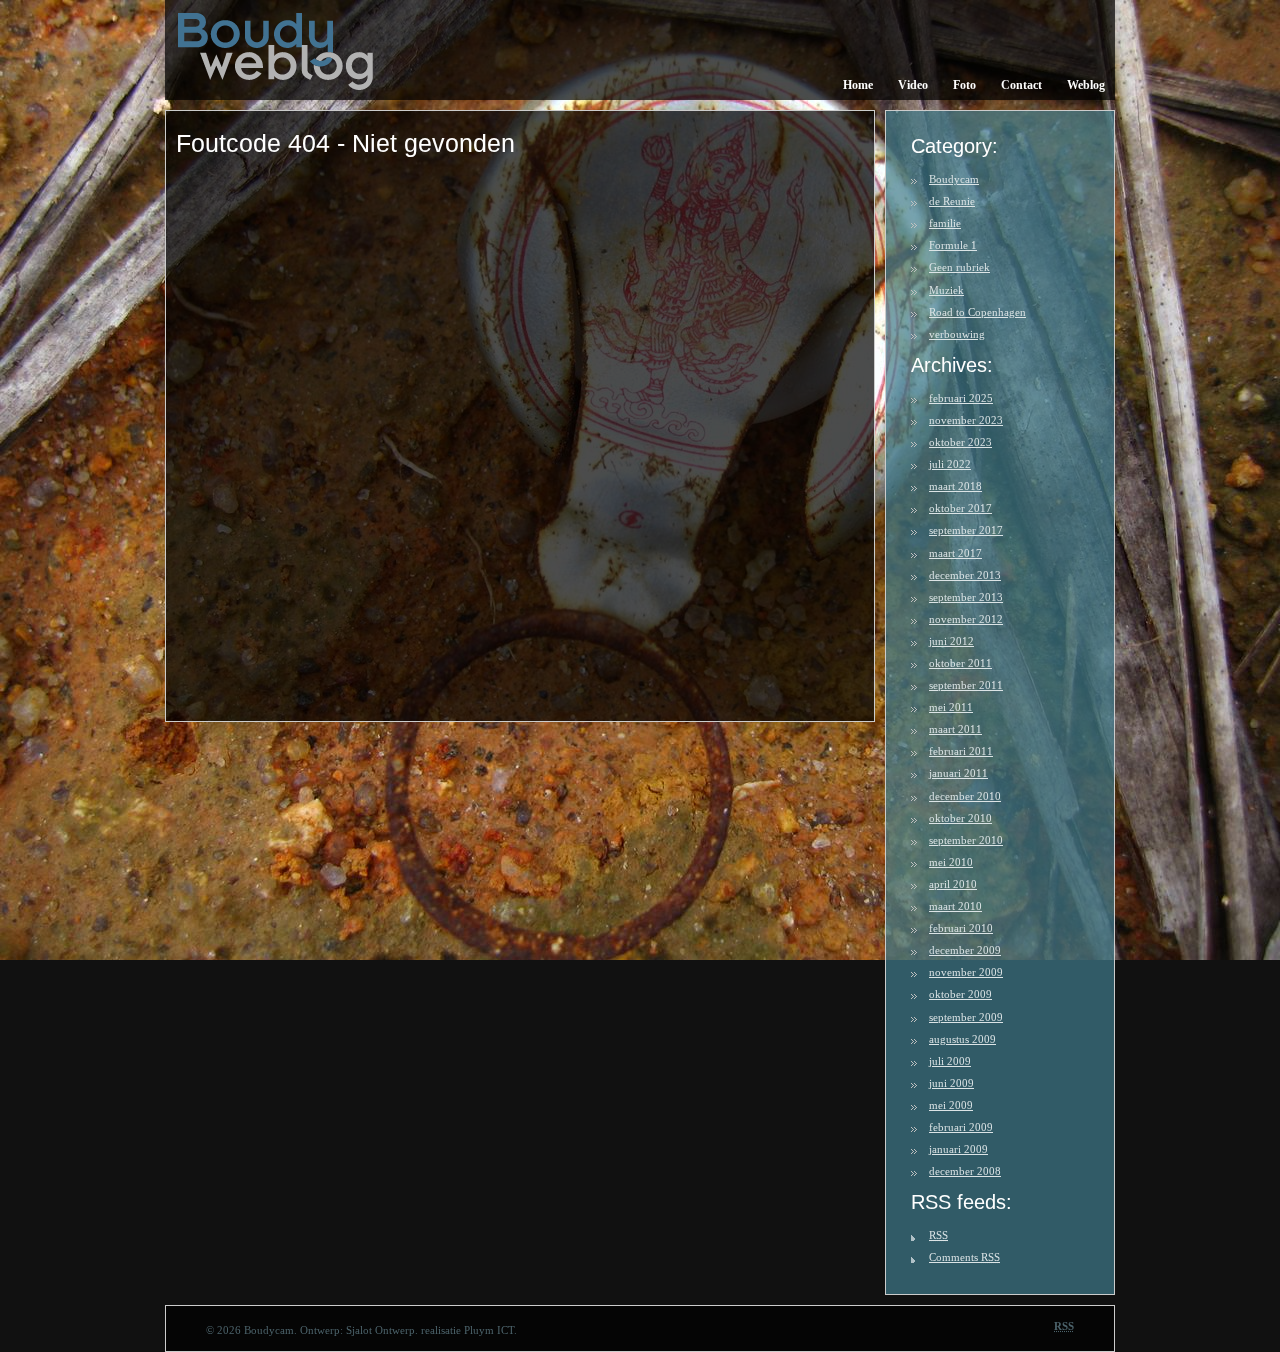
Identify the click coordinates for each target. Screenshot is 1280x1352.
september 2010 (966, 840)
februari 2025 (961, 398)
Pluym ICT (489, 1330)
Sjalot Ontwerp (380, 1330)
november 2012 (966, 619)
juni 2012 (951, 641)
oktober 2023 (960, 442)
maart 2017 (955, 553)
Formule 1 (953, 245)
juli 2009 (950, 1061)
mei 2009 (951, 1105)
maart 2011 (955, 729)
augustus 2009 (962, 1039)
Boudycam (954, 179)
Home (858, 85)
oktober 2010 (960, 818)
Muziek (946, 290)
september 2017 (966, 530)
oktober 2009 (960, 994)
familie (945, 223)
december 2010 (965, 796)
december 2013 (965, 575)
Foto (964, 85)
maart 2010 (955, 906)
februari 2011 (961, 751)
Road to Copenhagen (977, 312)
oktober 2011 (960, 663)
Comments (964, 1257)
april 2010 (953, 884)
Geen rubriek (959, 267)
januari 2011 (958, 773)
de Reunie (952, 201)
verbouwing (957, 334)
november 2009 (966, 972)
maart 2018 (955, 486)
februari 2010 (961, 928)
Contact (1021, 85)
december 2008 (965, 1171)
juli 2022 (950, 464)
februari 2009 (961, 1127)
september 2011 (966, 685)
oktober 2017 (960, 508)
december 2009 (965, 950)
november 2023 (966, 420)
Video (913, 85)
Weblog (1086, 85)
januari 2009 (958, 1149)
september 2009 (966, 1017)
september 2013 (966, 597)
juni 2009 (951, 1083)
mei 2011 (951, 707)
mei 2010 (951, 862)
